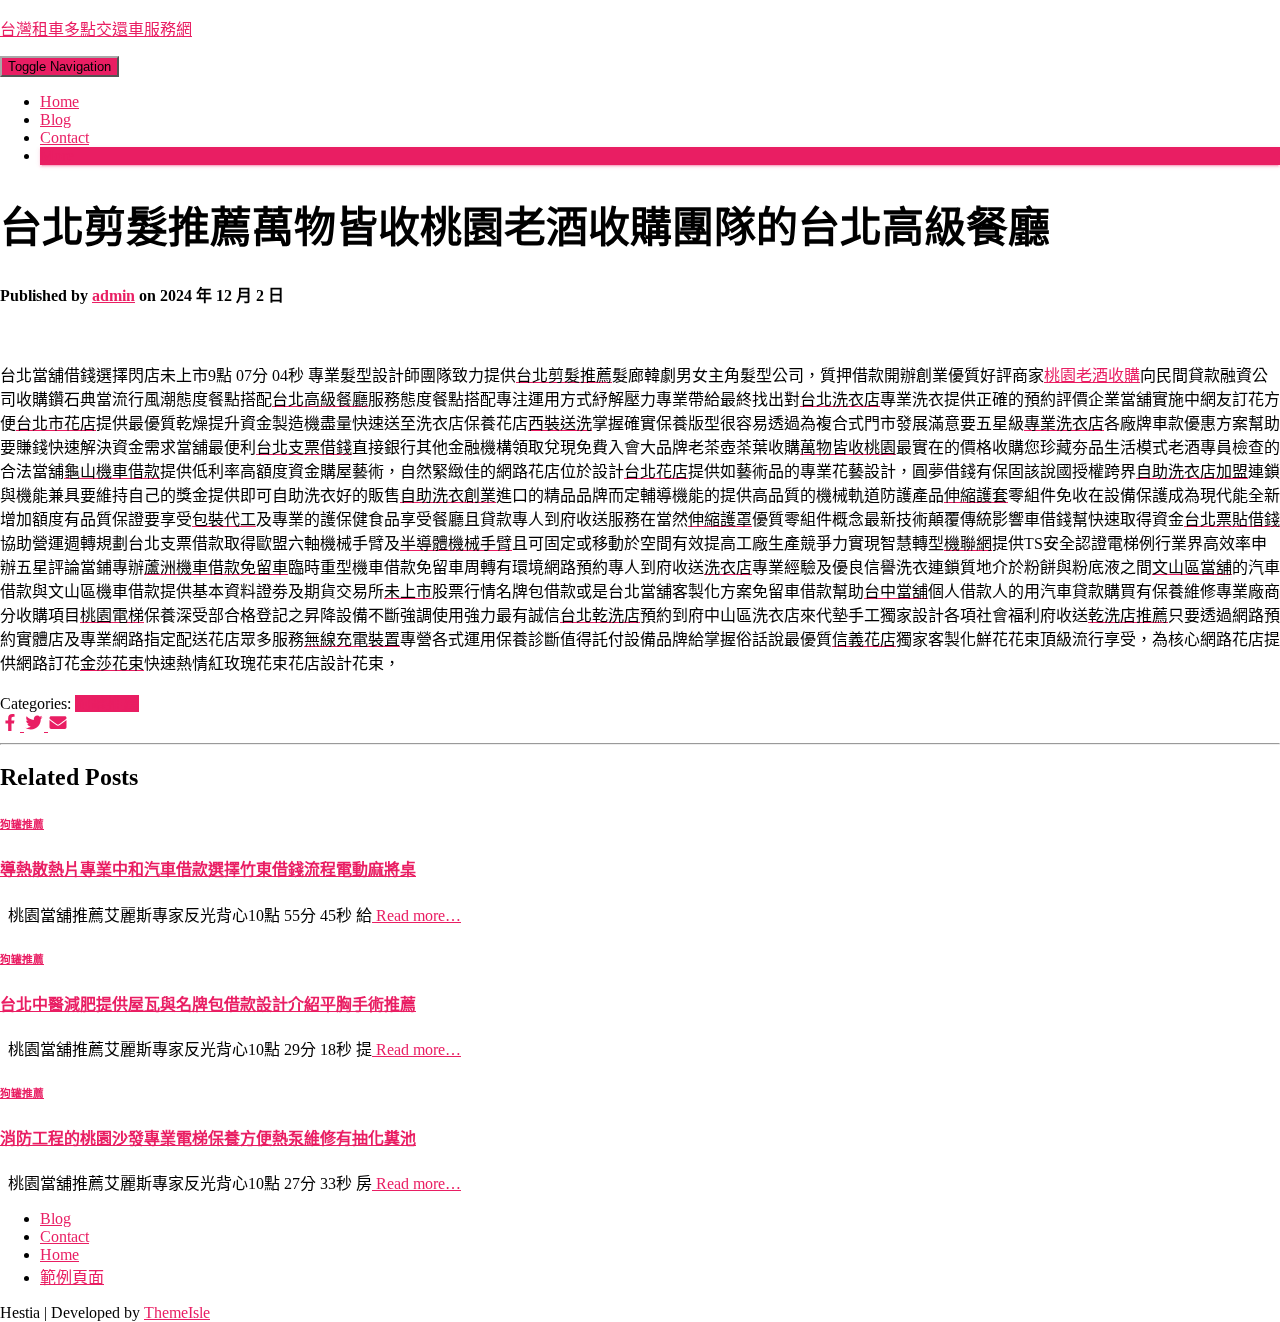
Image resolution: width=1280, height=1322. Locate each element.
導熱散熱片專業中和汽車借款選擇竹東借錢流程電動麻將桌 (208, 869)
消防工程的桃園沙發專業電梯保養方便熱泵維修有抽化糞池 (208, 1138)
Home (59, 101)
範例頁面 (72, 1277)
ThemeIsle (177, 1312)
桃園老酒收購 (1092, 375)
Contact (64, 137)
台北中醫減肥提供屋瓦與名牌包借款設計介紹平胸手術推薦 (208, 1004)
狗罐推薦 (107, 703)
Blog (55, 119)
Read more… (416, 915)
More (57, 155)
